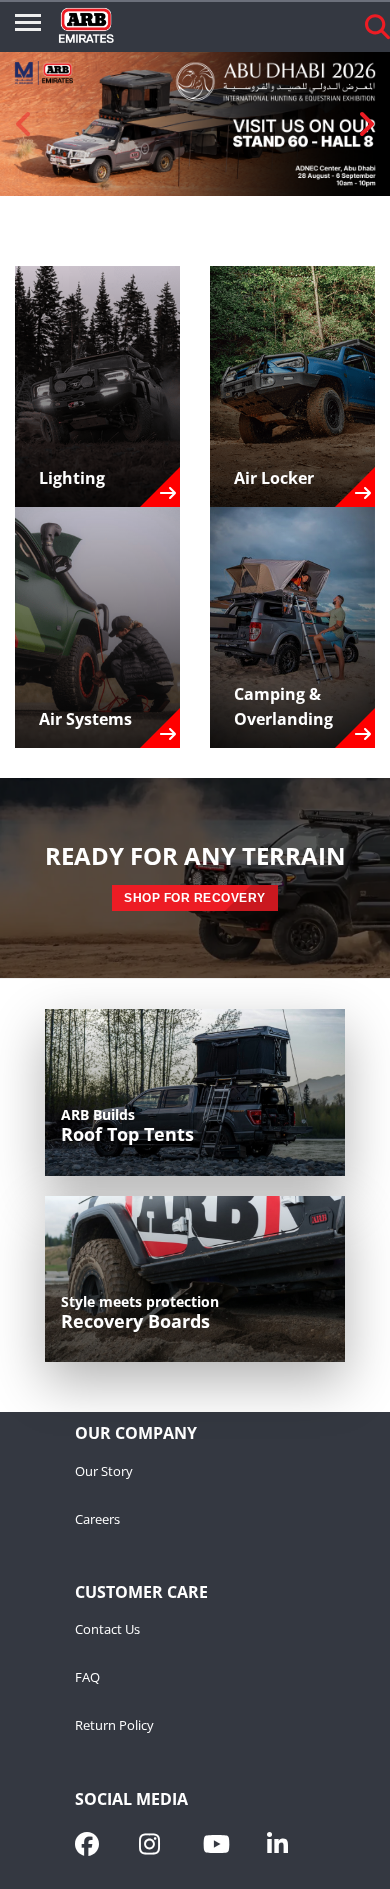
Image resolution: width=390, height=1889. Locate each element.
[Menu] (28, 26)
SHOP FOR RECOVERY (195, 898)
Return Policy (114, 1726)
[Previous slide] (24, 124)
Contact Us (107, 1630)
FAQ (87, 1678)
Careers (97, 1520)
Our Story (104, 1472)
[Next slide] (366, 124)
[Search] (377, 26)
